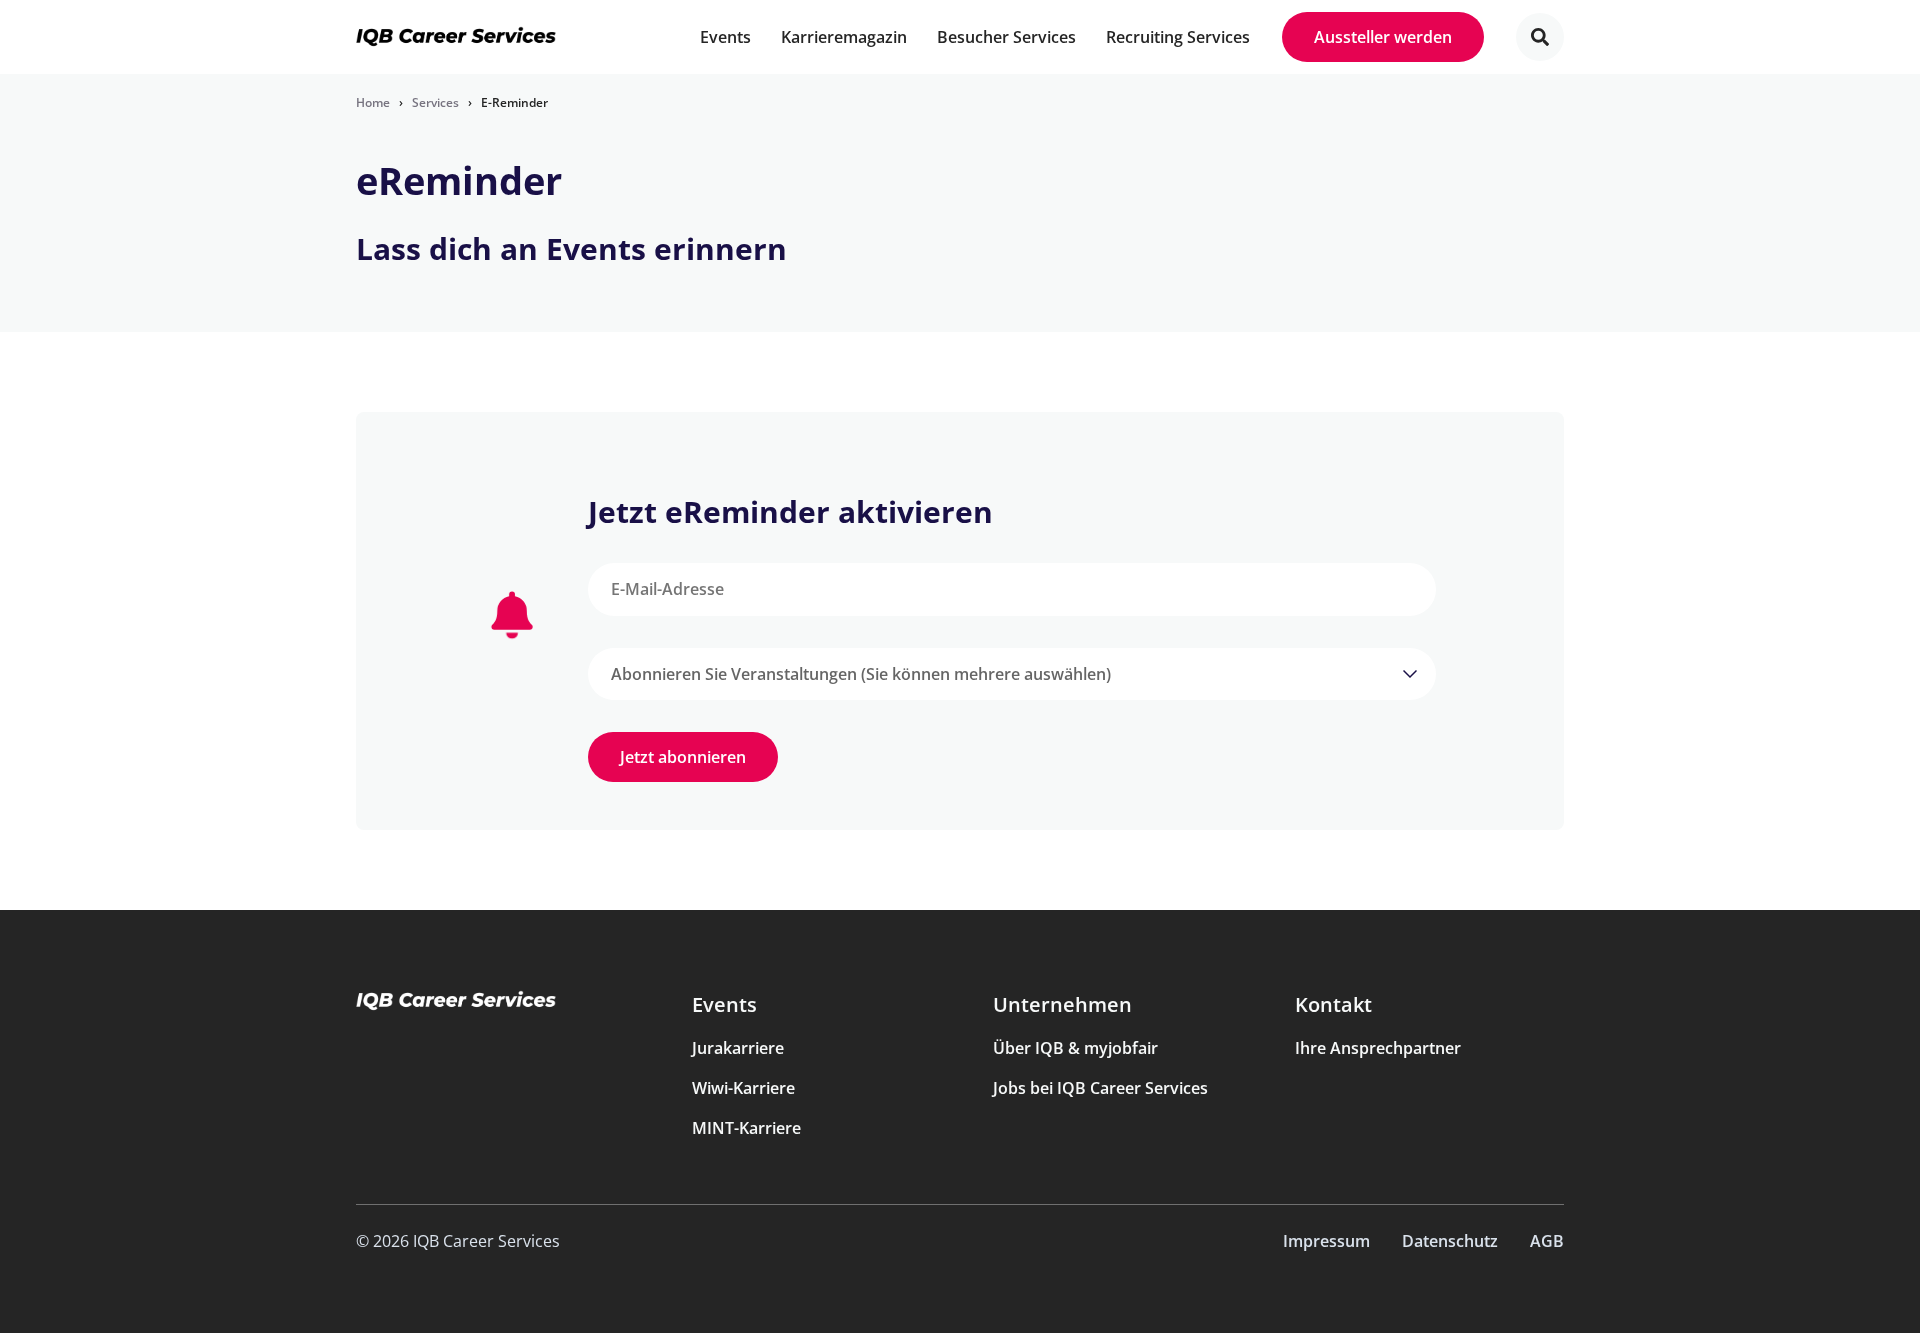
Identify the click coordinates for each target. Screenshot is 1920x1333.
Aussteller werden (1383, 37)
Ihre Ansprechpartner (1378, 1048)
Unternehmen (1062, 1004)
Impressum (1326, 1241)
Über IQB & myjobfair (1075, 1048)
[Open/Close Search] (1540, 37)
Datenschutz (1450, 1241)
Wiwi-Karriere (743, 1088)
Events (724, 1004)
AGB (1547, 1241)
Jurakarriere (738, 1048)
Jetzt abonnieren (683, 757)
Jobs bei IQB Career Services (1100, 1088)
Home (373, 102)
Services (435, 102)
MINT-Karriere (746, 1128)
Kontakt (1333, 1004)
